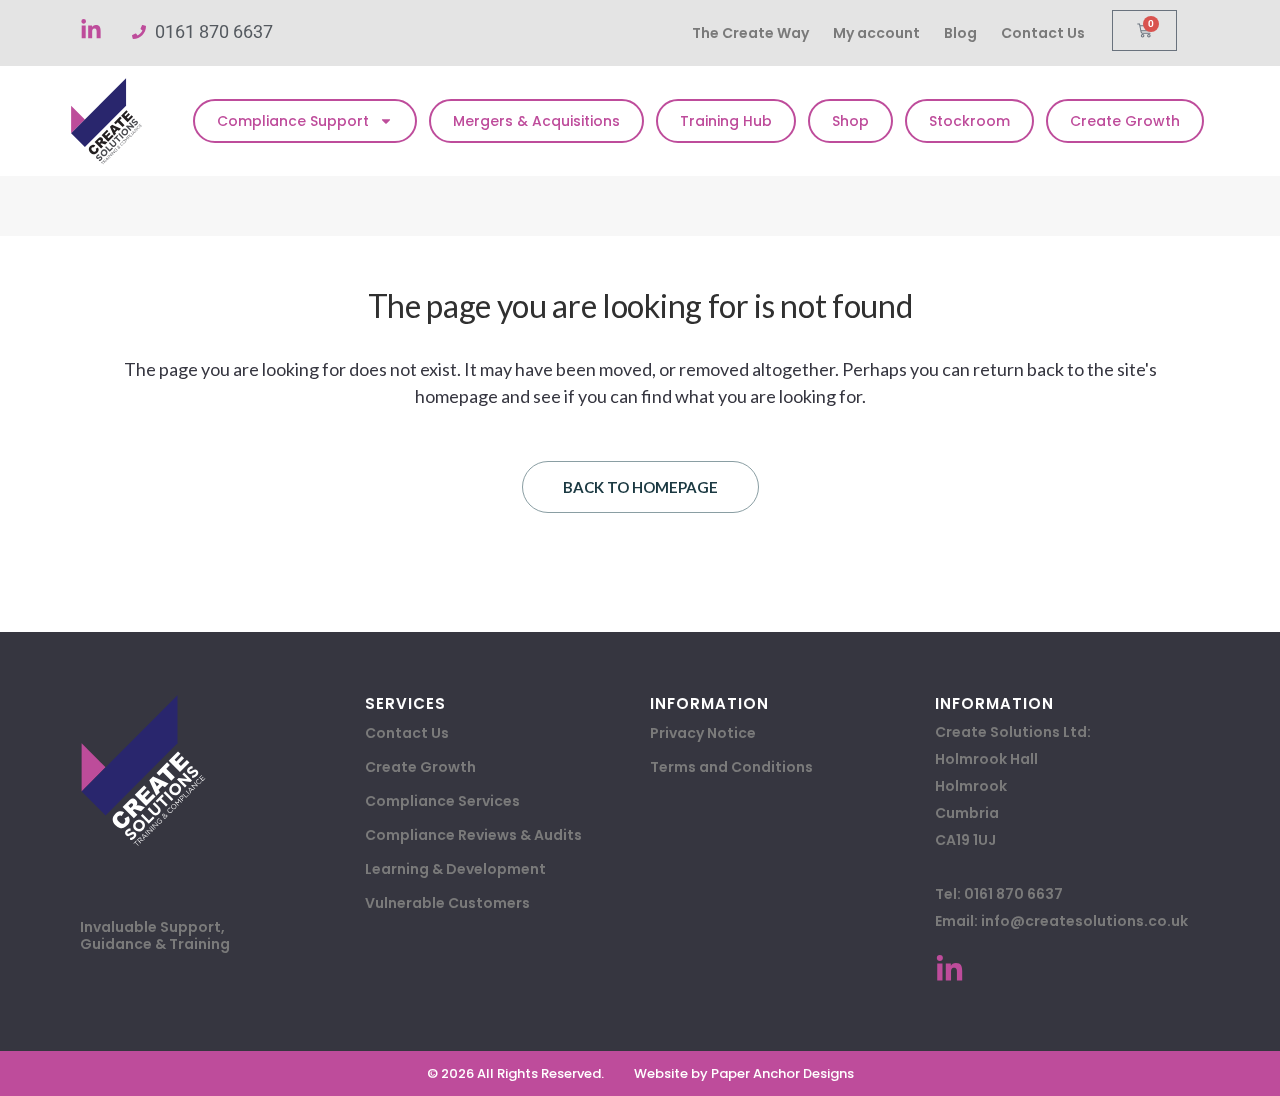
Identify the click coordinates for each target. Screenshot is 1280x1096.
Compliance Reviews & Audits (473, 835)
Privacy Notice (703, 733)
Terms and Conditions (731, 767)
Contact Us (1043, 33)
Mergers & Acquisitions (536, 121)
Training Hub (726, 121)
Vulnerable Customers (447, 903)
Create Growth (1125, 121)
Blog (960, 33)
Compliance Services (442, 801)
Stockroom (969, 121)
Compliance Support (293, 121)
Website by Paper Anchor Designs (744, 1073)
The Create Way (750, 33)
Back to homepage (640, 487)
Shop (850, 121)
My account (876, 33)
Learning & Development (455, 869)
